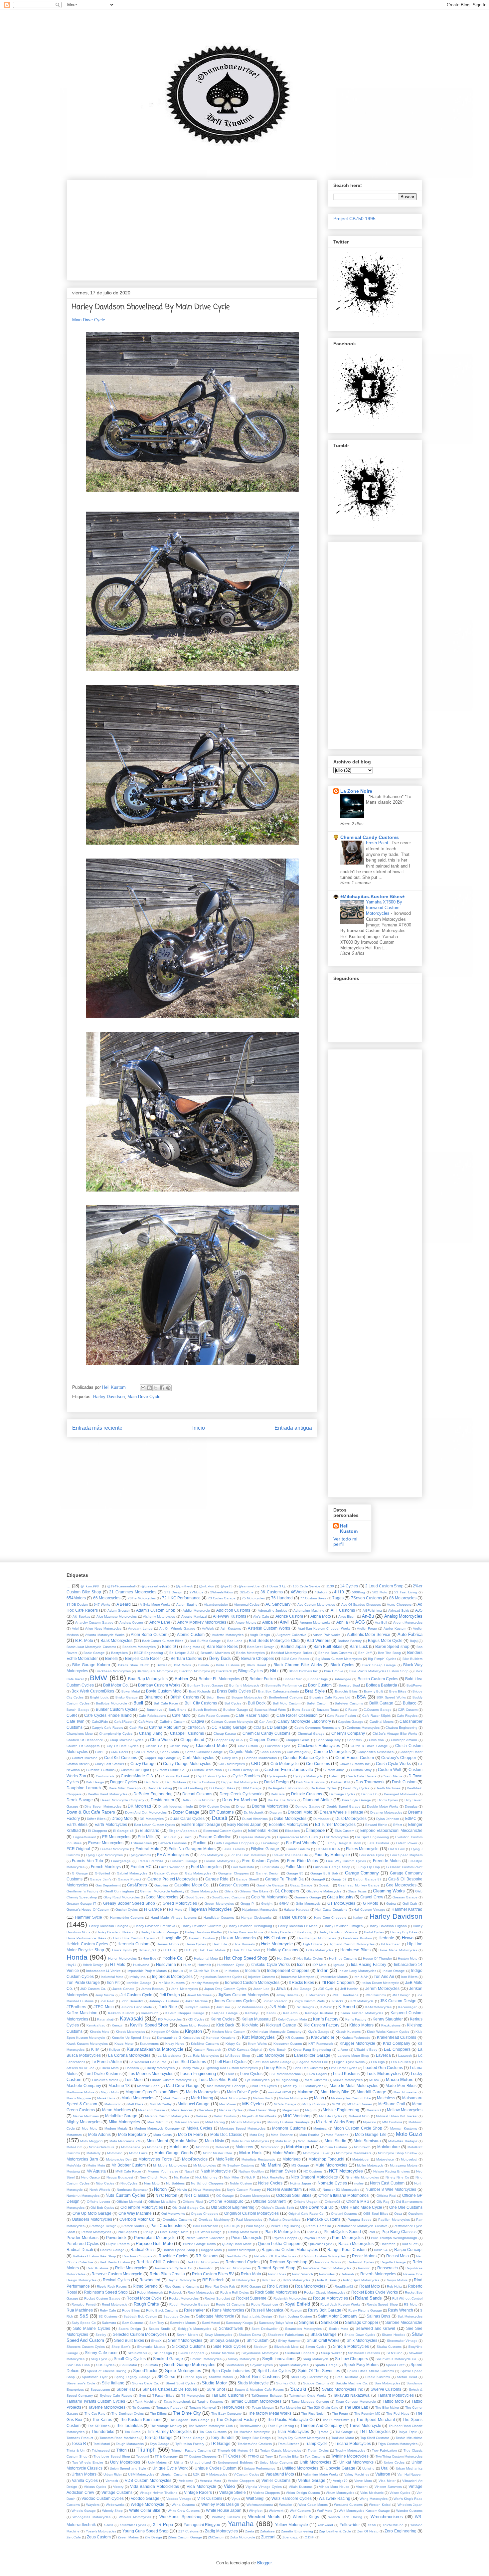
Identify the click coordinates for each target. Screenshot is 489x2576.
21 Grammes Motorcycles (133, 1592)
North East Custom (387, 2183)
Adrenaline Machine (309, 1610)
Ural (385, 2468)
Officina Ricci (386, 2196)
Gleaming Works (389, 1891)
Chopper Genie (298, 1740)
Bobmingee (342, 1679)
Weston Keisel (380, 2505)
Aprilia (342, 1622)
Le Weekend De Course (148, 2062)
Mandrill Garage (371, 2092)
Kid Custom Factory (322, 2025)
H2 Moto (175, 1910)
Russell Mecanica (267, 2310)
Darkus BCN (340, 1782)
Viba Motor (387, 2481)
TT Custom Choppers (200, 2456)
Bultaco (410, 1703)
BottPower (414, 1685)
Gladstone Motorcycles (324, 1891)
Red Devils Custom (115, 2262)
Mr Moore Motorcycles (170, 2165)
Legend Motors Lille (313, 2062)
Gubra (391, 1904)
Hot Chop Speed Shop (245, 1958)
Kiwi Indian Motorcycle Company (276, 2032)
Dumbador (321, 1819)
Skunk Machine (223, 2353)
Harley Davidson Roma (246, 1932)
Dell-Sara (278, 1794)
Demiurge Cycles (342, 1794)
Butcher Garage (236, 1710)
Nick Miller (232, 2177)
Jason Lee (261, 1989)
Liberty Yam (190, 2068)
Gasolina (161, 1885)
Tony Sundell (222, 2437)
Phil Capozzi (127, 2232)
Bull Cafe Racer (166, 1703)
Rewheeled (150, 2280)
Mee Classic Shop (262, 2110)
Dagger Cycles (124, 1782)
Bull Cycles (233, 1703)
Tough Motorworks (130, 2444)
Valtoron (383, 2474)
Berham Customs (186, 1658)
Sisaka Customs (389, 2347)
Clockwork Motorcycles (319, 1746)
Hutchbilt (204, 1965)
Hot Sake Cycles (310, 1958)
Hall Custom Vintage (369, 1910)
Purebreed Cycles (83, 2244)
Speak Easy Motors (361, 2365)
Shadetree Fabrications (286, 2335)
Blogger (264, 2563)
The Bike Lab (356, 2407)
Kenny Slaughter (388, 2019)
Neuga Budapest (120, 2177)
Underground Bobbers (235, 2462)
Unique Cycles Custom (216, 2468)
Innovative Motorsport (298, 1977)
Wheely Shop (112, 2511)
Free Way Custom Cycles (346, 1861)
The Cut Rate (95, 2414)
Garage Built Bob (324, 1873)
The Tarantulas (129, 2425)
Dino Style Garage (356, 1800)
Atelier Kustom (395, 1628)
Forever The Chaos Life (290, 1855)
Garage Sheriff (247, 1879)
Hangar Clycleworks (256, 1918)
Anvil (285, 1622)
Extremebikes (141, 1843)
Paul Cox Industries (168, 2226)
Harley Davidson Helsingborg (250, 1926)
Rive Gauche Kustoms (182, 2286)
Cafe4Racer (123, 1722)
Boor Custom (320, 1685)
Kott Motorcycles (258, 2037)
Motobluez (179, 2147)
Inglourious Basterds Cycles (221, 1977)
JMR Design (401, 1995)
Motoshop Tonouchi (326, 2159)
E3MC (411, 1818)
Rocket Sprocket (217, 2298)
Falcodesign (270, 1843)
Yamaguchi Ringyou (202, 2525)
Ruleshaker (194, 2310)
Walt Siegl (255, 2498)
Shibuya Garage (224, 2340)
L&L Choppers (397, 2049)
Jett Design (170, 1995)
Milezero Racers (187, 2122)
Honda (77, 1957)
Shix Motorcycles (362, 2340)
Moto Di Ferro (190, 2134)
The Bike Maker (387, 2408)
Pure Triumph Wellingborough (394, 2238)
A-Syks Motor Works (155, 1605)
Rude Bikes (131, 2310)
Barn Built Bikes (328, 1646)
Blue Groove (334, 1671)
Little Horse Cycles (343, 2068)
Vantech (112, 2481)
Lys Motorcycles (257, 2080)
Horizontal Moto (206, 1958)
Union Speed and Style (128, 2468)
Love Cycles (251, 2074)
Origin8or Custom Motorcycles (251, 2213)
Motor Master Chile (218, 2153)
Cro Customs (318, 1764)
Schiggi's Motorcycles (195, 2329)
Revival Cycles (116, 2280)
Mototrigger (361, 2159)
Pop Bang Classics (399, 2232)
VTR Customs (210, 2498)
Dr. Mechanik (254, 1812)
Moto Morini (157, 2141)
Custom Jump (334, 1770)
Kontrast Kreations (221, 2038)
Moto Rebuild (308, 2141)
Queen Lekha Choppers (280, 2244)
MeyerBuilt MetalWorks (259, 2116)
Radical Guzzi (143, 2250)
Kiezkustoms (391, 2025)
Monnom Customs (289, 2128)
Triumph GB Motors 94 (235, 2450)
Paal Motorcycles (249, 2220)
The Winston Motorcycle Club (211, 2426)
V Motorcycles (217, 2474)
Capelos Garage (351, 1722)
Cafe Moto (181, 1715)
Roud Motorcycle (115, 2304)
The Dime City (187, 2413)
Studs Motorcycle (253, 2383)
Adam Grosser (119, 1610)
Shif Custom (257, 2340)
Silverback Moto (286, 2347)
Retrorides (327, 2274)
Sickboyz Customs (189, 2346)
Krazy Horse (175, 2044)
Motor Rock (250, 2153)
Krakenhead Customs (397, 2037)
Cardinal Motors (382, 1722)
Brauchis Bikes (346, 1691)
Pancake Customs (324, 2219)
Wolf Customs (300, 2511)
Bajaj (414, 1641)
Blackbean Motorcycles (113, 1671)
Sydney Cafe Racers (116, 2396)
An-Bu (368, 1616)
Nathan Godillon (251, 2171)
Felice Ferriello (234, 1849)
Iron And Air (384, 1976)
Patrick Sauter (133, 2226)
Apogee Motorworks (315, 1622)
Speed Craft (395, 2365)
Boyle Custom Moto (164, 1691)
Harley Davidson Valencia (338, 1932)
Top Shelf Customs (375, 2438)
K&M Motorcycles (379, 2007)
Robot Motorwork (150, 2292)
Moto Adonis (99, 2134)
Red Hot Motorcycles (203, 2262)
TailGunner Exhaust (267, 2396)
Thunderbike (103, 2431)
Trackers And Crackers (255, 2444)
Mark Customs (174, 2098)
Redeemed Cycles (243, 2262)
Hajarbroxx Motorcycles (260, 1910)
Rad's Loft (410, 2244)
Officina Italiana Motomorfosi (344, 2195)
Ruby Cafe (108, 2310)
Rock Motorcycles (201, 2292)
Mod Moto (90, 2128)
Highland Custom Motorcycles (351, 1944)
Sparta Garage (326, 2365)
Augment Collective (291, 1635)
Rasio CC (381, 2250)
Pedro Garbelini (318, 2226)
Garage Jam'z (101, 1879)
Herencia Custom (133, 1944)
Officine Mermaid (129, 2202)
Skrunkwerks (137, 2353)
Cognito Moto (241, 1752)
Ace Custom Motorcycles (316, 1605)
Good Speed (196, 1897)
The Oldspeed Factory (237, 2419)
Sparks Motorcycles (294, 2365)
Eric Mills (146, 1837)
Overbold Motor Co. (137, 2219)
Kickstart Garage (281, 2025)
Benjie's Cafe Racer (143, 1658)
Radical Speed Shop (179, 2250)
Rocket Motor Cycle (144, 2298)
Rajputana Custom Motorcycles (290, 2250)
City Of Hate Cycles (123, 1746)
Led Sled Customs (189, 2062)
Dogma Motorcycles (270, 1806)
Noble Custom (241, 2183)
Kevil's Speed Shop (149, 2025)
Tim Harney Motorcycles (169, 2431)
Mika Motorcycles (125, 2122)
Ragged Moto (211, 2250)
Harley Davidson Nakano (116, 1932)
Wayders (93, 2505)
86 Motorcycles (403, 1598)
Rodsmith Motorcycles (290, 2298)
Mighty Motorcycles (84, 2122)
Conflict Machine (85, 1758)
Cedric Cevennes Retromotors (317, 1728)
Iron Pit (113, 1982)
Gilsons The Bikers (254, 1891)
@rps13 (227, 1586)
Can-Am (265, 1722)
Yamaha (241, 2524)
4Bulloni (321, 1592)
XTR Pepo (163, 2525)
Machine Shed (148, 2086)
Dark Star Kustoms (310, 1782)
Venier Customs (276, 2480)
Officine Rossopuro (226, 2201)
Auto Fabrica (410, 1634)
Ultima (179, 2462)
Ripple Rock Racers (112, 2286)
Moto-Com (74, 2147)
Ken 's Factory (326, 2019)
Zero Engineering (400, 2531)
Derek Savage (80, 1800)
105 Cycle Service (307, 1586)
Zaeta (250, 2531)
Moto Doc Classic (226, 2134)
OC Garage (225, 2196)
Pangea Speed (360, 2220)
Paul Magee (255, 2226)
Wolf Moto (325, 2511)
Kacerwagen (408, 2007)
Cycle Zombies (246, 1776)
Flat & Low (397, 1849)
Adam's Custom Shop (156, 1610)
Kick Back (225, 2025)
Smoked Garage (168, 2359)
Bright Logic (99, 1697)
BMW (98, 1678)
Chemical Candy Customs (370, 837)
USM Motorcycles (141, 2474)
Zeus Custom (99, 2537)
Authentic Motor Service (369, 1634)
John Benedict (132, 2001)
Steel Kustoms (347, 2377)
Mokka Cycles (199, 2128)
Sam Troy (157, 2323)
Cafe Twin (76, 1721)
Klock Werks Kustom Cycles (388, 2032)
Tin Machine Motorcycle (252, 2432)
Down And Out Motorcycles (146, 1812)
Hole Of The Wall (246, 1950)
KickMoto (250, 2025)
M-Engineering (287, 2080)
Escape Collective (215, 1837)
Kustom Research (207, 2050)
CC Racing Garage (229, 1727)
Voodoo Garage (145, 2498)
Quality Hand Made (237, 2244)
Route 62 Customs (230, 2304)
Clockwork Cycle (278, 1746)
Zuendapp (290, 2537)
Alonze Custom (289, 1616)
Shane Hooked (394, 2335)
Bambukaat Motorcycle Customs (91, 1647)
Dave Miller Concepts (125, 1788)
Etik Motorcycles (336, 1837)
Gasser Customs (234, 1885)
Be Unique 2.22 (182, 1653)
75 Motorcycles (253, 1598)
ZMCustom (216, 2537)
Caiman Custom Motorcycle (232, 1722)
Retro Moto (251, 2274)
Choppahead (192, 1740)
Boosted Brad (349, 1685)
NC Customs (313, 2171)
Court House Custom (355, 1758)
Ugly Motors (157, 2462)
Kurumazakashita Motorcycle (155, 2049)
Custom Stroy (361, 1770)
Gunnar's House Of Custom (88, 1910)
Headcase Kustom (357, 1938)
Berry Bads (220, 1658)
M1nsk (374, 2080)
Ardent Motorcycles (408, 1622)
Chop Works (161, 1740)
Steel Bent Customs (260, 2377)
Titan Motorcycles (293, 2431)
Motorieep (292, 2159)
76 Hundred (282, 1598)
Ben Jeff (365, 1653)
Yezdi (372, 2525)
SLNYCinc (394, 2353)
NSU (313, 2190)
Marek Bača (106, 2098)
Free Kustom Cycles (261, 1861)
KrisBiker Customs (205, 2044)
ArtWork (208, 1628)
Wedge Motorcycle (148, 2504)
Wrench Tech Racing (345, 2517)
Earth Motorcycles (111, 1824)
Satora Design (130, 2329)
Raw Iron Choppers (137, 2256)
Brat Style (315, 1691)
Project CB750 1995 (354, 219)
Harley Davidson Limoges (343, 1926)
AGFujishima (372, 1610)
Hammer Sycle (88, 1917)
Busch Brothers (205, 1710)
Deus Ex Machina (240, 1800)
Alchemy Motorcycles (159, 1616)
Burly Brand (178, 1710)
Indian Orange (394, 1971)
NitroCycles (129, 2183)
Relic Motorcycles (131, 2268)
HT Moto (118, 1964)
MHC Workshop (297, 2116)
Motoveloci (409, 2159)
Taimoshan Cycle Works (308, 2396)
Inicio (199, 1428)
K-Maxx (326, 2007)
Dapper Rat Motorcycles (240, 1782)
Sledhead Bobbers (300, 2353)
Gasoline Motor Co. (192, 1885)
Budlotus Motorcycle (111, 1703)
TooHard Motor (343, 2438)
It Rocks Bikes (301, 1982)
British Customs (185, 1697)
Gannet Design (268, 1873)
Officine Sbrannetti (269, 2201)
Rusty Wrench (401, 2310)
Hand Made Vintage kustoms (174, 1918)
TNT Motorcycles (375, 2431)
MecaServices (182, 2110)
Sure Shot (216, 2389)
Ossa (398, 2214)
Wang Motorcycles (374, 2499)
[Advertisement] (192, 229)
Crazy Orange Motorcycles (187, 1764)
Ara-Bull (381, 1622)
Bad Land (235, 1641)
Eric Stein (169, 1837)
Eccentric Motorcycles (288, 1824)
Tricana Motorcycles (353, 2443)
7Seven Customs (366, 1598)
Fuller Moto (296, 1867)
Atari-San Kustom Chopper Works (324, 1628)
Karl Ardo (290, 2013)
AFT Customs (343, 1610)
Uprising (368, 2468)
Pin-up (148, 2232)
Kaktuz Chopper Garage (185, 2013)
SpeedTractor (145, 2371)
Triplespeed (101, 2450)
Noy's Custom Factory (244, 2190)
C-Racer (351, 1710)
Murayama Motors (404, 2165)
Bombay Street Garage (205, 1685)
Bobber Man (293, 1679)
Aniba (267, 1622)
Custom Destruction (207, 1770)
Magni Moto (110, 2092)
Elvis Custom (344, 1831)
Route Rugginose (265, 2304)
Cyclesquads (277, 1776)
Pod (372, 2232)
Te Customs (141, 2408)
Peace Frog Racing (286, 2226)
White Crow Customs (184, 2511)
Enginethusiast (84, 1837)
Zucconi (268, 2537)
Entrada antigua (293, 1428)
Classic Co (154, 1746)
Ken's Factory (356, 2019)
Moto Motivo (186, 2141)
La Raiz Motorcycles (203, 2056)
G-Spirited (102, 1873)
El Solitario (150, 1830)
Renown (364, 2268)
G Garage (80, 1873)
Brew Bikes (398, 1691)
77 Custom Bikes (313, 1598)
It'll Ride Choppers (338, 1982)
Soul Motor (129, 2365)
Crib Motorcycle (285, 1764)
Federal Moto (147, 1849)
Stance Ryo (193, 2377)
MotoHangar (298, 2147)
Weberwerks (115, 2505)
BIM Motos (182, 1665)
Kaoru (271, 2013)
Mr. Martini (271, 2165)
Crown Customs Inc (355, 1764)
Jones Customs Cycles (235, 2001)
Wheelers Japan (410, 2505)
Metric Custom (225, 2116)
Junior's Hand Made (137, 2007)
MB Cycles (253, 2104)
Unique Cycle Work (170, 2468)
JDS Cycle (326, 1989)
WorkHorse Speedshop (181, 2517)
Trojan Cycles (318, 2450)
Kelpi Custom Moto (292, 2019)
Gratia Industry (340, 1897)
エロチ (309, 2537)
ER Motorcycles (116, 1837)
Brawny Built (373, 1691)
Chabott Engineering (402, 1728)
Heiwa (408, 1938)
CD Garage (277, 1727)
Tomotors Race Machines (119, 2438)
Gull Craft (410, 1904)
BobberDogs (318, 1679)
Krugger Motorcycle (357, 2043)
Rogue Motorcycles (330, 2298)
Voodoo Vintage (179, 2499)
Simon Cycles (316, 2347)
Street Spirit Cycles (180, 2383)
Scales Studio (160, 2329)
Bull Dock (257, 1703)
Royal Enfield (297, 2304)
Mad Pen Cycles (264, 2086)
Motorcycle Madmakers (354, 2153)
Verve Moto (363, 2481)
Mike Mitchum (158, 2122)
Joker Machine (196, 2001)
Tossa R (79, 2443)
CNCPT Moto (144, 1752)
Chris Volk (377, 1740)
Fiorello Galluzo (298, 1849)
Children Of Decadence (85, 1740)
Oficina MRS (358, 2201)
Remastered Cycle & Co (174, 2268)
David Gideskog (160, 1788)
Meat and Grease (152, 2110)
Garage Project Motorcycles (172, 1879)
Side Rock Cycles (230, 2346)
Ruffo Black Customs (162, 2310)
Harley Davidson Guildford (202, 1926)
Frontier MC (141, 1867)
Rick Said (269, 2280)
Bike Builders (412, 1659)
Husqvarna (166, 1964)
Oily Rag (383, 2202)
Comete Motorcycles (332, 1752)
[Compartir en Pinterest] (168, 1388)
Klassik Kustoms (348, 2032)
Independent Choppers (288, 1970)
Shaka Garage (324, 2334)
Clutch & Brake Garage (369, 1746)
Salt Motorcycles (410, 2316)
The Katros (102, 2419)
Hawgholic (171, 1938)
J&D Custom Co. (93, 1989)
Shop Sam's (121, 2347)
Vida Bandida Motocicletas (155, 2486)
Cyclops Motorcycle (308, 1776)
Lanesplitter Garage (312, 2055)
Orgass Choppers (204, 2214)
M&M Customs (316, 2080)
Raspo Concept (408, 2250)
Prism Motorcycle (247, 2238)
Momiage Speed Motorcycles (243, 2128)
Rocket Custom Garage (102, 2298)
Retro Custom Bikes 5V (213, 2274)
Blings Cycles (250, 1671)
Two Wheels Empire (88, 2462)
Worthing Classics (226, 2517)
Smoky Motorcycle (242, 2359)
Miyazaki (369, 2122)
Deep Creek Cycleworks (242, 1794)
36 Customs (272, 1592)
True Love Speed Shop (112, 2456)
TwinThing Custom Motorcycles (399, 2456)
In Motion (232, 1971)
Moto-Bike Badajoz (403, 2141)
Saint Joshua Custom (295, 2316)
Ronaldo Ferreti (83, 2304)
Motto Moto (96, 2165)
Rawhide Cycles (174, 2256)
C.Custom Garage (378, 1710)
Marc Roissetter (406, 2092)
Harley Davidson (109, 1397)
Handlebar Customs (219, 1918)
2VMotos (196, 1592)
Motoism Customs (334, 2147)
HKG (188, 1950)
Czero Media (392, 1776)
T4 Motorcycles (193, 2396)
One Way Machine (135, 2213)
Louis (230, 2074)
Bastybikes (119, 1653)
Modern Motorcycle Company (157, 2128)
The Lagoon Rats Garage (189, 2420)
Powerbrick (116, 2238)
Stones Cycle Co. (146, 2383)
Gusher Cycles (127, 1910)
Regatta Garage (393, 2262)
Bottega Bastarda (382, 1685)
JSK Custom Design (398, 2001)
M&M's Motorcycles (348, 2080)
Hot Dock (284, 1958)
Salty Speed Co (84, 2323)
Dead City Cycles (356, 1788)
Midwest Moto (359, 2116)
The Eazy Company (227, 2414)
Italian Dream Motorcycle (380, 1983)
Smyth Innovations (279, 2359)
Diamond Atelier (317, 1800)
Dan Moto (152, 1782)
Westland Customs (348, 2505)
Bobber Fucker (263, 1679)
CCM (257, 1728)
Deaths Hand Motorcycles (108, 1794)
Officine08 (332, 2202)
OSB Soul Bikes (376, 2214)
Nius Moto (152, 2183)
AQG (360, 1622)
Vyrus (236, 2499)
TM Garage (344, 2432)
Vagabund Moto (280, 2474)
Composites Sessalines (375, 1752)
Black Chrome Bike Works (298, 1665)
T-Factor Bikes (163, 2396)
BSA (361, 1697)
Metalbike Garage (121, 2116)
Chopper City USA (229, 1740)
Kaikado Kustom (121, 2013)
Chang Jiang (151, 1733)
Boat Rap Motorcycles (148, 1679)
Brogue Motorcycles (247, 1697)
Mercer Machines (86, 2116)
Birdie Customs (228, 1665)
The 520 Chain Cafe (323, 2408)
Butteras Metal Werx (270, 1710)
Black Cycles (342, 1665)
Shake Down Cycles (360, 2335)
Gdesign (325, 1885)
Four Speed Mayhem (406, 1855)
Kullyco (115, 2050)
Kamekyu (252, 2013)
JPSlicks (337, 2001)
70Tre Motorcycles (142, 1598)
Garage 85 (295, 1873)
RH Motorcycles (244, 2280)
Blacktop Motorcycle (195, 1671)
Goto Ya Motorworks (269, 1897)
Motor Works (284, 2153)
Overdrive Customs (177, 2220)
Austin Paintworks (326, 1635)
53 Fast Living (406, 1592)
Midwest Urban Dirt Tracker (397, 2116)
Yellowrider (350, 2525)
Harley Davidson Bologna (109, 1926)
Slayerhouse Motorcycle (260, 2353)
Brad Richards (200, 1691)
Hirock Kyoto (122, 1950)
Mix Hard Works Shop (336, 2122)
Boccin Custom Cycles (378, 1679)
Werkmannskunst (260, 2505)
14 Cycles (349, 1586)
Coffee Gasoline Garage (204, 1752)
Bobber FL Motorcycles (219, 1679)
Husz (187, 1965)
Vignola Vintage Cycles (264, 2487)
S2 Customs (108, 2316)
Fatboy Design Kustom (343, 1843)
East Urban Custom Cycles (155, 1825)
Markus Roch (263, 2098)
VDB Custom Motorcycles (148, 2480)
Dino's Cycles (388, 1800)
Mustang (73, 2171)
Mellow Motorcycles (405, 2110)
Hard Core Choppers (330, 1918)
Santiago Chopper (362, 2322)
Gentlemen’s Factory (82, 1891)
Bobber (181, 1679)
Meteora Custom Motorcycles (167, 2116)
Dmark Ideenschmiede (176, 1806)
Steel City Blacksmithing (310, 2377)
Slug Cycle (99, 2359)
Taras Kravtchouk (177, 2402)
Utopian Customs (174, 2474)
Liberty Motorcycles (160, 2068)
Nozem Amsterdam (284, 2189)
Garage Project (130, 1879)
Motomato (115, 2153)
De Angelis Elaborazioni (286, 1788)
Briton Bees (216, 1697)
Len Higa (378, 2062)
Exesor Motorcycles (106, 1843)
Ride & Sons (327, 2280)
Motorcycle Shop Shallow (398, 2153)
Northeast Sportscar (132, 2190)
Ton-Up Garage (158, 2437)
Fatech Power (407, 1843)
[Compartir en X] (156, 1388)
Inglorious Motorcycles (172, 1976)
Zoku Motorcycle (243, 2537)
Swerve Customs (386, 2389)
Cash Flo (136, 1728)
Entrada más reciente (97, 1428)
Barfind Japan (293, 1646)
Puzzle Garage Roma (199, 2244)
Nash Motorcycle (216, 2171)
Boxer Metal (131, 1691)
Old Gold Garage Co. (189, 2208)
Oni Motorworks (173, 2214)
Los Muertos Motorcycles (151, 2074)
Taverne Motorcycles (107, 2407)
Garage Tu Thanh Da (285, 1879)
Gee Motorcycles (401, 1885)
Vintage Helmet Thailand (159, 2493)
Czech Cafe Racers (361, 1776)
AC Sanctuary (278, 1604)
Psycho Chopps (285, 2238)
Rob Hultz (394, 2286)
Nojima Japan (301, 2183)
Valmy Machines (357, 2474)
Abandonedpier (216, 1605)
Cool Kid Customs (121, 1758)
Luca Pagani (317, 2074)
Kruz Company (397, 2043)
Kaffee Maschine (82, 2013)
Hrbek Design (93, 1965)
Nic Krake (181, 2177)
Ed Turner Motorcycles (335, 1824)
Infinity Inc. (138, 1977)
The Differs (158, 2414)
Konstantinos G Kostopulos (178, 2038)
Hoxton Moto (408, 1958)
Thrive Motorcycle (365, 2425)
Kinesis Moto (100, 2032)
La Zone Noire (356, 791)
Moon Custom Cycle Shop (358, 2128)
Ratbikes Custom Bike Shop (94, 2256)
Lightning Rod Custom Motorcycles (231, 2068)
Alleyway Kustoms (229, 1616)
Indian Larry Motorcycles (357, 1971)
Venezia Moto (211, 2481)
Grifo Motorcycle (308, 1904)
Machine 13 (119, 2086)
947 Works (102, 1605)
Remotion (206, 2268)
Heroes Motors (168, 1944)
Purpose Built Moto (154, 2244)
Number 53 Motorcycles (341, 2190)
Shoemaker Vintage (402, 2341)
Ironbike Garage (139, 1983)
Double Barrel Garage (344, 1806)
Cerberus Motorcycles (363, 1728)
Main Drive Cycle (89, 320)
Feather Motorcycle (114, 1849)
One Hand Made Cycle (362, 2207)
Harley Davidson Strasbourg (291, 1932)
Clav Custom (248, 1746)
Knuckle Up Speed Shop (131, 2038)
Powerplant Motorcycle (155, 2238)
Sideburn (260, 2347)
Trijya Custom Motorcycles (398, 2444)
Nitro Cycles (105, 2183)
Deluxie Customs (307, 1794)
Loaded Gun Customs (383, 2068)
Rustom (296, 2310)
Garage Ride (217, 1879)
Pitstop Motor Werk (243, 2232)
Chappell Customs (187, 1733)
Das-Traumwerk (370, 1782)
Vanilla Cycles (85, 2480)
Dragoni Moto (300, 1812)
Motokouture (389, 2147)
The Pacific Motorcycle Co (291, 2419)
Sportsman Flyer (95, 2377)
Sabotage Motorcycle (215, 2316)
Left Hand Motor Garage (272, 2062)
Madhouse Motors (81, 2092)
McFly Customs (314, 2104)
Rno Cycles (278, 2286)
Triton (122, 2450)
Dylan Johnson (388, 1819)
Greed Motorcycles (180, 1903)
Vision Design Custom (303, 2493)
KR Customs (295, 2038)
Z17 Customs (188, 2531)
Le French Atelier (107, 2062)
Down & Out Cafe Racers (91, 1812)
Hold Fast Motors (212, 1950)
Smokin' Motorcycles (206, 2359)
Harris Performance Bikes (86, 1938)
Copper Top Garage (160, 1758)
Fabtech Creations (173, 1843)
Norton (160, 2189)
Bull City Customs (201, 1703)
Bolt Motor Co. (116, 1685)
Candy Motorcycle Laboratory (304, 1721)
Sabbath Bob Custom (140, 2316)
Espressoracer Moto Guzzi (297, 1837)
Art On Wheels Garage (177, 1628)
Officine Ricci (192, 2202)
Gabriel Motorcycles (132, 1873)
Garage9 (318, 1879)
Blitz (274, 1671)
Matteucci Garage (194, 2104)
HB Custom (275, 1938)
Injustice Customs (262, 1977)
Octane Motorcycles (255, 2196)
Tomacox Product (80, 2438)
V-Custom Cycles (246, 2474)
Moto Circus (163, 2135)
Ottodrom (415, 2214)
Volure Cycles (400, 2493)
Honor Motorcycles (122, 1958)
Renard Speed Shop (276, 2268)
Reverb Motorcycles (378, 2274)
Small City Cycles (130, 2359)
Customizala (105, 1776)
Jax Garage (302, 1989)
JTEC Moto (104, 2007)
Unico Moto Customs (276, 2462)
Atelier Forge (367, 1628)
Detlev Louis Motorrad (199, 1800)
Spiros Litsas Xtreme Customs (371, 2371)
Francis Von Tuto (87, 1861)
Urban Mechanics (409, 2468)
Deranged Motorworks (401, 1794)
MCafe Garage (285, 2104)
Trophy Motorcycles (350, 2450)
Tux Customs (315, 2456)
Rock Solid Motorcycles (276, 2292)
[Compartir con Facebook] (162, 1388)
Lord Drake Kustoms (103, 2074)
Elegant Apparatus (183, 1831)
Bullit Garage (381, 1703)
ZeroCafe (74, 2537)
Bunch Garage (78, 1710)
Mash (319, 2098)
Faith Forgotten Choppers (234, 1843)
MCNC (336, 2104)
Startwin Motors (221, 2377)
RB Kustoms (207, 2256)
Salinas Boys (378, 2316)
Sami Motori (211, 2323)
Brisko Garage (127, 1697)
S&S (84, 2316)
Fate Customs (378, 1843)
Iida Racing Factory (369, 1964)
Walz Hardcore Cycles (292, 2498)
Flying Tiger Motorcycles (104, 1855)
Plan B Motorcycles (282, 2232)
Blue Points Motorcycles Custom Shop (379, 1671)
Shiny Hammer (289, 2341)
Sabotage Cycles (176, 2316)
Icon (301, 1964)
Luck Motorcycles (384, 2074)
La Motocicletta (169, 2056)
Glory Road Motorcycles (122, 1897)
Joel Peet (107, 2001)
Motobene (155, 2147)
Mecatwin (206, 2110)
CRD (256, 1764)
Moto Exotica (310, 2135)
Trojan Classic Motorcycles (281, 2450)
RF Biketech (213, 2280)
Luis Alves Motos (105, 2080)
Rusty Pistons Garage (365, 2310)
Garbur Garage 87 (367, 1879)
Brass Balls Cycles (234, 1691)
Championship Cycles (116, 1734)
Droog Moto (122, 1818)
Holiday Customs (282, 1950)
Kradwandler (323, 2037)
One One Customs (406, 2207)
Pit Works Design (209, 2232)
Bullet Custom (318, 1703)
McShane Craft (392, 2104)
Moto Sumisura (367, 2141)
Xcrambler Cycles (133, 2525)
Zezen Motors (128, 2537)
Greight (267, 1904)
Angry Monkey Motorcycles (202, 1622)
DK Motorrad (139, 1806)
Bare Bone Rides (222, 1646)
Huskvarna (141, 1965)
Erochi (187, 1837)
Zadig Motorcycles (221, 2531)
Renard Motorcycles (236, 2268)
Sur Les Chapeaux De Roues (170, 2389)
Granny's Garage (308, 1897)
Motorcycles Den (119, 2159)
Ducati (220, 1818)
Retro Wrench (303, 2274)
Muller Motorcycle (370, 2165)
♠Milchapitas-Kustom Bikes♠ (372, 896)
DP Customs (222, 1812)
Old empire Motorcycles (142, 2207)
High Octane (313, 1944)
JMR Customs (375, 1995)
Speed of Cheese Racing (107, 2371)
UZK (196, 2474)
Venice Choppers (241, 2481)
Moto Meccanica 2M (125, 2141)
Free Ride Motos (303, 1861)
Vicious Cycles (95, 2487)
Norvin (182, 2190)
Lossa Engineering (198, 2074)
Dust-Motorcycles (351, 1818)
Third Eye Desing (281, 2426)
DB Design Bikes (222, 1788)
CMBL (100, 1752)
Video (229, 2486)
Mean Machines (117, 2110)
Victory (118, 2487)
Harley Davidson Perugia (160, 1932)
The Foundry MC (367, 2414)
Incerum (252, 1970)
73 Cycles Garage (222, 1598)
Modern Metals (116, 2128)
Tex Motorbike (290, 2408)
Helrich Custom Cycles (87, 1944)
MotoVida (74, 2165)
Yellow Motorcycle (292, 2525)
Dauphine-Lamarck (84, 1788)
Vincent (362, 2487)
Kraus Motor (124, 2044)
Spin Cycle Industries (231, 2371)
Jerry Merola (105, 1995)
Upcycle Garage (340, 2468)
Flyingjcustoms (140, 1855)
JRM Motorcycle (362, 2001)
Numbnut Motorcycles (83, 2196)
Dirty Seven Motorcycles (103, 1806)
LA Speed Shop (238, 2056)
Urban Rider (113, 2474)
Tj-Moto (323, 2432)
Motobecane (131, 2147)
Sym (142, 2396)
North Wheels (100, 2190)
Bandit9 (169, 1646)
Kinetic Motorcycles (130, 2032)
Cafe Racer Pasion (341, 1716)
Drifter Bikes (96, 1819)
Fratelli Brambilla (150, 1861)
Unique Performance (260, 2468)
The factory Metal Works (270, 2413)
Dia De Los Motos (282, 1800)
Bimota (204, 1665)
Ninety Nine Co (397, 2177)
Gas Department (108, 1885)
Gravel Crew (372, 1897)
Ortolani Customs (344, 2214)
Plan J (312, 2232)
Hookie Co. (173, 1958)
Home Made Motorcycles (398, 1950)
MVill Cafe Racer (128, 2171)
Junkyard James (197, 2007)
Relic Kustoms (97, 2268)
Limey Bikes (275, 2068)
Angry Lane (160, 1622)
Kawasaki (131, 2019)
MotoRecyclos (195, 2159)
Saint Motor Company (338, 2316)
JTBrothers (76, 2007)
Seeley (101, 2335)
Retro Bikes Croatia (167, 2274)
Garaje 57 (339, 1879)
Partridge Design (103, 2226)
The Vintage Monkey (166, 2426)
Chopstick (355, 1740)
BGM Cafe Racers (295, 1659)
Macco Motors (400, 2080)
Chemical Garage (311, 1734)
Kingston (193, 2031)
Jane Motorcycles (184, 1989)
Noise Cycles (270, 2183)
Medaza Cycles (231, 2110)
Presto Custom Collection (205, 2238)
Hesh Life (220, 1944)
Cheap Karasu (225, 1734)
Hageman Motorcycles (210, 1909)
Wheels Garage (83, 2511)
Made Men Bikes (401, 2086)
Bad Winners (318, 1640)
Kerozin (118, 2025)
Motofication (270, 2147)
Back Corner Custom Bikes (163, 1641)
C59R (72, 1715)
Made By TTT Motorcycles (303, 2086)
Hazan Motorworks (238, 1938)
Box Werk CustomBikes (93, 1691)
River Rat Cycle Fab (220, 2286)
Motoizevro (362, 2147)
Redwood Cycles (361, 2262)
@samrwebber (249, 1586)
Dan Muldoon (176, 1782)
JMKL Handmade (345, 1995)
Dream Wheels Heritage (341, 1812)
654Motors (76, 1598)
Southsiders (235, 2365)
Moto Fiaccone (337, 2135)
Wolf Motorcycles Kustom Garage (364, 2511)
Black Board (256, 1665)
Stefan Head (407, 2377)
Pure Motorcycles (348, 2238)
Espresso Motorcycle (255, 1837)
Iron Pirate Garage (83, 1982)
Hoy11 (71, 1965)
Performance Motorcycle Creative (362, 2226)
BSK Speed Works (391, 1697)
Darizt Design (276, 1782)
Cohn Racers (270, 1752)
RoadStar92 (344, 2286)
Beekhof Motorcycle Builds (292, 1653)
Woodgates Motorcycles (91, 2517)
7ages (338, 1598)
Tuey (269, 2456)
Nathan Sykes (283, 2171)
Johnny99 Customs (164, 2001)
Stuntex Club (286, 2383)
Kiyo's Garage (319, 2032)
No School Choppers (207, 2183)
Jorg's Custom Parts (309, 2001)
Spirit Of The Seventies (319, 2371)
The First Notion (313, 2414)
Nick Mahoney (206, 2177)
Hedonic (386, 1938)
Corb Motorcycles (199, 1758)
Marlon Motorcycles (293, 2098)
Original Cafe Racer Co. (307, 2214)
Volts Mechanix (372, 2493)
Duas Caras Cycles (187, 1818)
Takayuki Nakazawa (351, 2395)
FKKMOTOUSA (328, 1849)
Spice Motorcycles (183, 2371)
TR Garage (221, 2443)
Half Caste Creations (331, 1910)
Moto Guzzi (409, 2134)
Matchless (386, 2098)
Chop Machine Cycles (127, 1740)
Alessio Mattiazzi (194, 1616)
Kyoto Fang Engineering (312, 2050)
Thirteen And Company (321, 2425)
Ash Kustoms (231, 1628)
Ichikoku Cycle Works (270, 1964)
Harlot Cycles (374, 1932)
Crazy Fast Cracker (109, 1764)
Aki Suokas (81, 1616)
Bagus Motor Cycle (385, 1640)
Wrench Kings (306, 2517)
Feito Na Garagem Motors (192, 1849)
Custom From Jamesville (289, 1770)
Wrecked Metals (264, 2517)
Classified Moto (211, 1746)
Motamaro (74, 2135)
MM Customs (392, 2122)
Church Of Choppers (83, 1746)
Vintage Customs (117, 2492)
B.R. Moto (84, 1640)
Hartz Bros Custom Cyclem (134, 1938)
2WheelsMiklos (222, 1592)
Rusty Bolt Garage (325, 2310)
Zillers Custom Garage (185, 2537)
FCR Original (78, 1849)
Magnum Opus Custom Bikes (152, 2092)
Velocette (186, 2481)
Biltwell (162, 1665)
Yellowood (325, 2525)
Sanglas (307, 2322)
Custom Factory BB (243, 1770)
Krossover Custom (288, 2044)
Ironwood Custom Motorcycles (252, 1982)
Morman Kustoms (404, 2128)
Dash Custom (404, 1782)
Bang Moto (192, 1647)
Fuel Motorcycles (206, 1867)
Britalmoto (154, 1697)
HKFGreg (170, 1950)
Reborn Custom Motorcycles (324, 2256)
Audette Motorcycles (228, 1635)
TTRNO (253, 2456)
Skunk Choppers (191, 2353)
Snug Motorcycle (316, 2359)
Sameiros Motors (183, 2323)
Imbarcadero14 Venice (104, 1971)
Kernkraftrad (96, 2025)
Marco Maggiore (79, 2098)
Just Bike (223, 2007)
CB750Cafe (197, 1728)
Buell (138, 1703)
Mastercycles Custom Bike (351, 2098)
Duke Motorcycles (290, 1818)
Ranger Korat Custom (347, 2250)
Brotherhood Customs (286, 1697)
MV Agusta (96, 2171)
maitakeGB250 (280, 2092)
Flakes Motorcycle (362, 1849)
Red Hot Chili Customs (158, 2262)
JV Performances (250, 2007)
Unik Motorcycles (316, 2462)
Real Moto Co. (237, 2256)
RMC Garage (251, 2286)
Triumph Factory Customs (191, 2450)
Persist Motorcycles (96, 2232)
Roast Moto (370, 2286)
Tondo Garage (193, 2438)
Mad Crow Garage (183, 2086)
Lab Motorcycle (270, 2055)
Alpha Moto (321, 1616)
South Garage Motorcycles (190, 2365)
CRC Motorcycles (232, 1764)
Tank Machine (146, 2402)
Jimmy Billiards (287, 1995)
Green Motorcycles (219, 1904)
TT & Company (166, 2456)
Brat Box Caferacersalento (279, 1691)
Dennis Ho (369, 1794)
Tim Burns (132, 2432)
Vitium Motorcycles (340, 2493)
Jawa (281, 1988)
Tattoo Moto (393, 2401)
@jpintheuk (184, 1586)
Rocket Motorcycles (184, 2298)
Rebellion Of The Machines (275, 2256)
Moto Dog (257, 2135)
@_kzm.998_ (91, 1586)
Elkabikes (292, 1831)
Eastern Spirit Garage (201, 1824)
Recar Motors (364, 2256)
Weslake (286, 2505)
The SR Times (99, 2426)
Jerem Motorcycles (382, 1988)
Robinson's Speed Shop (106, 2292)
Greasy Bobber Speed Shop (129, 1903)
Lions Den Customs (308, 2068)
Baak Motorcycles (116, 1640)
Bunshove (155, 1710)
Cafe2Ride (100, 1722)
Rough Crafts (146, 2304)
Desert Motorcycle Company (122, 1800)
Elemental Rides (263, 1830)
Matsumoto (113, 2104)
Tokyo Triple (407, 2432)
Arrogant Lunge (140, 1628)
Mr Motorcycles (205, 2165)
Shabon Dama (250, 2335)
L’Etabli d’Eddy (366, 2050)
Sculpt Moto (338, 2329)
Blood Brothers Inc (303, 1671)
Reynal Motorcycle (182, 2280)
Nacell (189, 2171)
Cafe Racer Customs (214, 1716)
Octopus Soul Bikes (294, 2195)
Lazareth (405, 2056)
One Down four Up (317, 2207)
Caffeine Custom (172, 1722)
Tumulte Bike (289, 2456)
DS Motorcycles (152, 1819)
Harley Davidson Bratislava (155, 1926)
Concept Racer (411, 1752)
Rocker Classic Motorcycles (325, 2292)
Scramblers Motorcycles (303, 2329)
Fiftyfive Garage (265, 1849)
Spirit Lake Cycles (274, 2371)
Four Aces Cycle (372, 1855)
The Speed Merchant (376, 2419)
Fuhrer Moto (270, 1867)
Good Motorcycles (162, 1897)
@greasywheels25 (156, 1586)
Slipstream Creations (364, 2353)
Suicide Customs (316, 2383)
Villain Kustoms (301, 2487)
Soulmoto (151, 2365)
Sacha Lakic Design (257, 2316)
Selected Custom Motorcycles (140, 2334)
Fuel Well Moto (243, 1867)
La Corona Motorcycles (129, 2055)
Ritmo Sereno (145, 2286)
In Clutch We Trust (204, 1971)
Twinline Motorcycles (350, 2456)
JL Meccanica (315, 1995)
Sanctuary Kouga (239, 2323)
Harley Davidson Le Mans (298, 1926)
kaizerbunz (150, 2013)
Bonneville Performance (284, 1685)
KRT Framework (321, 2044)
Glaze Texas (357, 1891)
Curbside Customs (100, 1770)
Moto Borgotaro (132, 2134)
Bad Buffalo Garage (205, 1641)
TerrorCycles (233, 2407)
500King (358, 1592)
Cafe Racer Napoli (252, 1715)
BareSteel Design (261, 1647)
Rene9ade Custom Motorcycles (327, 2268)
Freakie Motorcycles (220, 1861)
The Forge (340, 2414)
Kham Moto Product (194, 2025)
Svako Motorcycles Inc (342, 2389)
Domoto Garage (308, 1806)
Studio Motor (214, 2383)
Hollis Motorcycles (320, 1950)
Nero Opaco (91, 2177)
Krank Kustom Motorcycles (87, 2044)
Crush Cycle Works (393, 1764)
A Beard (124, 1604)
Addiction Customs (233, 1610)
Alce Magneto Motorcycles (117, 1616)
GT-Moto (371, 1903)
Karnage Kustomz (319, 2013)
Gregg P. (247, 1904)
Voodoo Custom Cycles (103, 2498)
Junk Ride (168, 2007)
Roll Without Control (407, 2298)
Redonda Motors (328, 2262)
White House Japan (224, 2510)
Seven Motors (187, 2335)
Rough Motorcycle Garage (190, 2304)
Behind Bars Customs (335, 1653)
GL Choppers (287, 1891)
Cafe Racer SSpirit (376, 1716)
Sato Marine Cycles (91, 2328)
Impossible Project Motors (147, 1971)
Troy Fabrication (384, 2450)
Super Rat (126, 2389)
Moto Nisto (215, 2141)
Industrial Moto (112, 1977)
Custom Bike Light (135, 1770)
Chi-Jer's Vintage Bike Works (395, 1734)
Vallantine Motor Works (321, 2474)
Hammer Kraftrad (407, 1909)
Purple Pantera (118, 2244)
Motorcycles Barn (82, 2159)
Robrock (175, 2292)
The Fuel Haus (398, 2414)
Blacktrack (224, 1671)
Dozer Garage (186, 1812)
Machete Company (84, 2086)
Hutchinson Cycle (231, 1965)
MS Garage (300, 2165)
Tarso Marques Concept (310, 2402)
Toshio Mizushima (409, 2438)
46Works (299, 1592)
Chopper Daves (264, 1740)
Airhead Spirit (399, 1610)
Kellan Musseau (256, 2019)
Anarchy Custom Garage (94, 1622)
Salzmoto (109, 2323)
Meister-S (374, 2110)
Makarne (305, 2092)
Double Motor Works (383, 1806)
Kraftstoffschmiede (356, 2038)
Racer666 (388, 2244)
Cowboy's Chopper (399, 1758)
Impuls (178, 1971)
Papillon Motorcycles (394, 2220)
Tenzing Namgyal (202, 2408)
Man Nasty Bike (335, 2092)
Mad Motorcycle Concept (226, 2086)
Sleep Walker (331, 2353)
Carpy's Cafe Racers (107, 1728)
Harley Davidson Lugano (388, 1926)
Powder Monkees (82, 2238)
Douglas (411, 1806)
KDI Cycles (196, 2019)
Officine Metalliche (162, 2202)
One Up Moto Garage (92, 2213)
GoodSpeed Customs (228, 1897)
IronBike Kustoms (171, 1983)
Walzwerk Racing (334, 2498)
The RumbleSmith (336, 2420)
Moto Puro (283, 2141)
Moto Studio (335, 2141)
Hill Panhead (391, 1944)
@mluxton (207, 1586)
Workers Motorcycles (135, 2517)
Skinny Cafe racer (101, 2353)
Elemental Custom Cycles (223, 1831)
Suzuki (298, 2389)
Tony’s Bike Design (256, 2438)
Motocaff (222, 2147)
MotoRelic (225, 2159)
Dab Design (95, 1782)
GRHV (284, 1904)
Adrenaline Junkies (273, 1610)
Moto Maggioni (91, 2141)
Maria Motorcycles (138, 2098)
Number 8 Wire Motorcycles (391, 2189)
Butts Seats (301, 1710)
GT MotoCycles (341, 1903)
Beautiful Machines (215, 1653)
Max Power (228, 2104)
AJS (419, 1610)
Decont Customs (197, 1794)
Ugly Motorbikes (125, 2462)
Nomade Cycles (332, 2183)
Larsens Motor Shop (353, 2056)
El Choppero (97, 1831)
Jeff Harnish (350, 1989)
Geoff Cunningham (119, 1891)
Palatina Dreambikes (285, 2220)
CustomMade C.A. (137, 1776)
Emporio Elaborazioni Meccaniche (391, 1830)
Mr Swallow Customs (238, 2165)
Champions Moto (80, 1734)
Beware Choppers (258, 1658)
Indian (323, 1970)
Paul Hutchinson (206, 2226)
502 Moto (380, 1592)
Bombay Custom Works (159, 1685)
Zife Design (153, 2537)
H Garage (153, 1909)
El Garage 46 (123, 1831)
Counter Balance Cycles (305, 1758)
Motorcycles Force (155, 2159)
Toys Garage (160, 2444)
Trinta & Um (76, 2450)
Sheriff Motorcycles (185, 2340)
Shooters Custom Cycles (86, 2347)
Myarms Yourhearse (163, 2171)
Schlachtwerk (231, 2328)
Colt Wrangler (297, 1752)
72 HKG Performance (181, 1598)
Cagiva (198, 1721)
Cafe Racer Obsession (297, 1715)
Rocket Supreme (251, 2298)
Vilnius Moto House (334, 2487)
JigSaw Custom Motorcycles (244, 1995)
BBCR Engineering (149, 1653)
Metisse (201, 2116)
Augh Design (260, 1635)
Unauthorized (201, 2462)
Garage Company (362, 1873)
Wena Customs (183, 2505)
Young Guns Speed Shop (146, 2531)
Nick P (250, 2177)
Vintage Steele (233, 2492)
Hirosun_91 (148, 1950)
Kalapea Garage (225, 2013)
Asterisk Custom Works (269, 1628)
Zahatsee (267, 2531)
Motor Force (138, 2153)
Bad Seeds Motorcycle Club (274, 1640)
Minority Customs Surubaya (289, 2122)
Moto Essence (282, 2135)
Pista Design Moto (174, 2232)
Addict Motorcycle (196, 1610)
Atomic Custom (191, 1634)
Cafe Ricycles (407, 1716)
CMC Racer (119, 1752)
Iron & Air (361, 1977)
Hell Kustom (349, 1529)
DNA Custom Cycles (215, 1806)
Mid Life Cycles (331, 2116)
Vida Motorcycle (201, 2486)
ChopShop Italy (328, 1740)
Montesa (320, 2128)
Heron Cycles (196, 1944)
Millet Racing (215, 2122)
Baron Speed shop (392, 1646)
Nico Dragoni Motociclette (314, 2177)
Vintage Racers (198, 2492)
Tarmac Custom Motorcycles (256, 2401)
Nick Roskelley (273, 2177)
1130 (330, 1586)
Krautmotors (149, 2044)
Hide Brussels (244, 1944)
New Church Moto (154, 2177)
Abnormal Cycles (247, 1605)
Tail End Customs (228, 2395)
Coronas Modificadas (260, 1758)
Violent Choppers (266, 2493)
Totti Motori (101, 2444)
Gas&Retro (137, 1885)
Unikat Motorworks (356, 2462)
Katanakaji (105, 2019)
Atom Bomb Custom (149, 1634)
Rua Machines (80, 2310)
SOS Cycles (105, 2365)
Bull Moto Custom (286, 1703)
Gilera (229, 1891)
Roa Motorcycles (310, 2286)
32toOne (247, 1592)
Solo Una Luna (78, 2365)
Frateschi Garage (184, 1861)
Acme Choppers (399, 1605)
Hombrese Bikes (355, 1950)
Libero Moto (110, 2068)
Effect (398, 1825)
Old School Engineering (233, 2207)
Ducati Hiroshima (255, 1819)
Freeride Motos (387, 1861)
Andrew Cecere (131, 1622)
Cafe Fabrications (152, 1716)
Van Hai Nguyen (410, 2474)
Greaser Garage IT (81, 1904)
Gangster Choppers (234, 1873)
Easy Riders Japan (244, 1824)
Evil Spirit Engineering (372, 1837)
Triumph (146, 2450)
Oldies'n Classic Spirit (278, 2208)
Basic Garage (94, 1653)
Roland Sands (368, 2298)
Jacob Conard (123, 1989)
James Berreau (153, 1989)
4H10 (339, 1592)
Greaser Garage (405, 1897)
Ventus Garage (312, 2480)
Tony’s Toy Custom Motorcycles (301, 2438)
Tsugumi (142, 2456)
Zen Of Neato (368, 2531)
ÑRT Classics (197, 2195)
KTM (95, 2049)
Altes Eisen (347, 1616)
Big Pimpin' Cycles (382, 1659)
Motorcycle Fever (316, 2153)
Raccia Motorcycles (356, 2244)
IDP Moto (320, 1965)
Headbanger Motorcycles (317, 1938)
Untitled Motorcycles (300, 2468)
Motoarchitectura (102, 2147)
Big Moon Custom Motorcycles (339, 1659)
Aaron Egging (187, 1605)
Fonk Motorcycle (211, 1855)
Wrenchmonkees (387, 2517)
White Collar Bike (145, 2510)
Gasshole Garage (270, 1885)
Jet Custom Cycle (136, 1995)
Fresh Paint (378, 843)
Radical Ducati (80, 2250)
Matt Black (135, 2104)
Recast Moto (398, 2256)
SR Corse (166, 2377)
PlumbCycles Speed (342, 2232)
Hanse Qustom (292, 1917)
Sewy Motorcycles (218, 2335)
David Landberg (191, 1788)
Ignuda (339, 1965)
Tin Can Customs (213, 2432)
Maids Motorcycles (203, 2092)
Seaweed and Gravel (375, 2328)
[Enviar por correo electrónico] (143, 1388)
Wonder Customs (409, 2511)
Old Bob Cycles (102, 2208)
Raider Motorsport (242, 2250)
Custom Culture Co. (170, 1770)
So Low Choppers (351, 2359)
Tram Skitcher (288, 2444)
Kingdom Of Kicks (165, 2032)
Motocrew (244, 2147)
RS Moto (410, 2304)
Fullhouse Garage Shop (332, 1867)
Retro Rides (277, 2274)
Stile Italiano (113, 2383)
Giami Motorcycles (204, 1891)
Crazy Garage (143, 1764)
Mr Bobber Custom (129, 2165)
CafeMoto (146, 1722)
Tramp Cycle (316, 2443)
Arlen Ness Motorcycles (103, 1628)
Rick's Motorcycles (297, 2280)
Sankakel (329, 2322)
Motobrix (202, 2147)
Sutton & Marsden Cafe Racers (259, 2390)
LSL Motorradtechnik (285, 2074)
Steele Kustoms (378, 2377)
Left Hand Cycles (231, 2062)
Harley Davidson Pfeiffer (204, 1932)
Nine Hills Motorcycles (362, 2177)
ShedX (156, 2341)
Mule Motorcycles (331, 2165)
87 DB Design (77, 1605)
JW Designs (305, 2007)
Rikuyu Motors (397, 2280)
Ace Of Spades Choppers (361, 1605)
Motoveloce (385, 2159)
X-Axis (108, 2525)
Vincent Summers (388, 2487)
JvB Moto (278, 2007)
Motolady (93, 2153)
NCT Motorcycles (346, 2171)
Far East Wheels (301, 1843)
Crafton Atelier (78, 1764)
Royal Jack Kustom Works (340, 2304)
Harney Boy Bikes (404, 1932)
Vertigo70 (340, 2481)
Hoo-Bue (150, 1958)
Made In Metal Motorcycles (354, 2086)
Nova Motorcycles (207, 2190)
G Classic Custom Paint (404, 1867)
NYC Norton (166, 2195)
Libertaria (132, 2068)
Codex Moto (170, 1752)
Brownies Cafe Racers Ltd (330, 1697)
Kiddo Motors (361, 2025)
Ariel (75, 1628)
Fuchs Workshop (172, 1867)
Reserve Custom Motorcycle (117, 2274)
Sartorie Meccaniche (404, 2322)
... (69, 1586)
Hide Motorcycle (277, 1944)
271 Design (173, 1592)
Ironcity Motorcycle (205, 1983)
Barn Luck (359, 1646)
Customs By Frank (175, 1776)
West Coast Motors (313, 2505)
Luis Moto (134, 2080)
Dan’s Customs (204, 1782)
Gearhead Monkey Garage (359, 1885)
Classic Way (179, 1746)
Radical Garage (112, 2250)
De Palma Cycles (324, 1788)
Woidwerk (276, 2511)
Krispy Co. (234, 2044)
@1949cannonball (121, 1586)
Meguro (311, 2110)
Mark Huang (202, 2098)
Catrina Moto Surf (165, 1727)
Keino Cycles (223, 2019)
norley (359, 2183)
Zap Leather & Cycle (335, 2531)
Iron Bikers (409, 1977)
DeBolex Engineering (153, 1794)
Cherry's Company (348, 1733)
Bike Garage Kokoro (91, 1665)
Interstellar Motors (334, 1977)
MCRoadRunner (360, 2104)
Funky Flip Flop (368, 1867)
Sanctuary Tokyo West (276, 2323)
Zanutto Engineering (297, 2531)
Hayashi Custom (202, 1938)
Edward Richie (376, 1825)
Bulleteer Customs (349, 1703)
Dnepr (241, 1806)
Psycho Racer (315, 2238)
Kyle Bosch (278, 2050)
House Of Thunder (377, 1958)
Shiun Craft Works (323, 2340)
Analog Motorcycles (403, 1616)
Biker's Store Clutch (134, 1665)
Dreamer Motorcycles (386, 1812)
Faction (200, 1843)
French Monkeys (106, 1867)
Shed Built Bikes (129, 2340)
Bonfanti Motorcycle (244, 1685)
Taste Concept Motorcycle (356, 2402)
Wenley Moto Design (220, 2504)
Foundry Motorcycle (332, 1855)
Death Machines (388, 1788)
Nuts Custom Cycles (125, 2195)
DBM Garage (251, 1788)
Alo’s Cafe (261, 1616)
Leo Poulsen (401, 2062)
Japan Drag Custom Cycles (225, 1989)
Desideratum (162, 1800)
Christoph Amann (404, 1740)
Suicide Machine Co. (352, 2383)
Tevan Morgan (263, 2408)
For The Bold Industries (247, 1855)
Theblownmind (250, 2426)
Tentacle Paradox (170, 2408)
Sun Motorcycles (387, 2383)
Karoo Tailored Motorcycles (362, 2013)
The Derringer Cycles (128, 2414)
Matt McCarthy (161, 2104)
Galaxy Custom (166, 1873)
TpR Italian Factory (190, 2444)
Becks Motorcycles (250, 1653)
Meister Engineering (341, 2110)
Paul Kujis (232, 2226)
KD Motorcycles (170, 2019)
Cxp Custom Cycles (211, 1776)
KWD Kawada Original (245, 2050)
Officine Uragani (306, 2202)
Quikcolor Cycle (320, 2244)
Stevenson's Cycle (81, 2383)
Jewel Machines (199, 1995)
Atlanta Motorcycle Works (105, 1635)
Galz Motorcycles (198, 1873)
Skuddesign (163, 2353)
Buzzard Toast (328, 1710)
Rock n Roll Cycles (234, 2292)
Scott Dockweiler (264, 2329)
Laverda (383, 2055)
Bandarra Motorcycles (139, 1647)
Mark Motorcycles (233, 2098)
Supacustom (100, 2390)
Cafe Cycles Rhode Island (108, 1715)
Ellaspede (315, 1830)
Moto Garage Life (371, 2134)
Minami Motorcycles (246, 2122)
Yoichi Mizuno (393, 2525)
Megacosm (291, 2110)
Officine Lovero (98, 2202)
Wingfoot (256, 2511)
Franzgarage (121, 1861)
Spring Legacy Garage (132, 2377)
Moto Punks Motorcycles (250, 2141)
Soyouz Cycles (261, 2365)
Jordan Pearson (275, 2001)
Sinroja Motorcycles (351, 2346)
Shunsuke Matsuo (151, 2347)
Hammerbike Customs (127, 1918)
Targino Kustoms (210, 2402)
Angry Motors (246, 1622)
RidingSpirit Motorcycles (361, 2280)
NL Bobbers (175, 2183)
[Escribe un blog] (149, 1388)
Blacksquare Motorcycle (155, 1671)
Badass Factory (350, 1641)
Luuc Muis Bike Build (218, 2080)
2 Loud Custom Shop (384, 1586)
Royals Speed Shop (382, 2304)
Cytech (334, 1776)
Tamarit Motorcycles (396, 2395)
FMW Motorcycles (173, 1855)
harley (358, 1918)
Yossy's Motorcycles (101, 2531)
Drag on (276, 1812)
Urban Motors (84, 2474)
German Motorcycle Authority (162, 1891)
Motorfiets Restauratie (258, 2159)
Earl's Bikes (77, 1824)
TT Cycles (232, 2456)
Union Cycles (394, 2462)
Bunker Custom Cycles (117, 1709)
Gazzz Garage (301, 1885)
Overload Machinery (214, 2220)
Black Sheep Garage (379, 1665)
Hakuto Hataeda (296, 1910)
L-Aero (343, 2050)
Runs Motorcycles (228, 2310)
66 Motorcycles (107, 1598)
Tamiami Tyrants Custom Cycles (96, 2401)
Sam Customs (133, 2323)
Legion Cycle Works (349, 2062)
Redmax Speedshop (289, 2262)
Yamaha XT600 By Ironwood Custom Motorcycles (384, 908)
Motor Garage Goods (174, 2153)
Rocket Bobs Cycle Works (375, 2292)
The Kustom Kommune (141, 2419)
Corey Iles (230, 1758)
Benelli (111, 1658)
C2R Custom (408, 1710)
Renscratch (388, 2268)
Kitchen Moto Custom (229, 2032)
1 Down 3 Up (276, 1586)
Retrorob (347, 2274)
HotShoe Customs (343, 1958)
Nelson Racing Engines (392, 2171)
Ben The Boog (389, 1653)
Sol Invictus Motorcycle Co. (397, 2359)
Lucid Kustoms (346, 2074)
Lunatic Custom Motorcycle (171, 2080)
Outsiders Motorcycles (92, 2219)
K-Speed (347, 2007)
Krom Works (257, 2044)
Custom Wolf (390, 1770)
